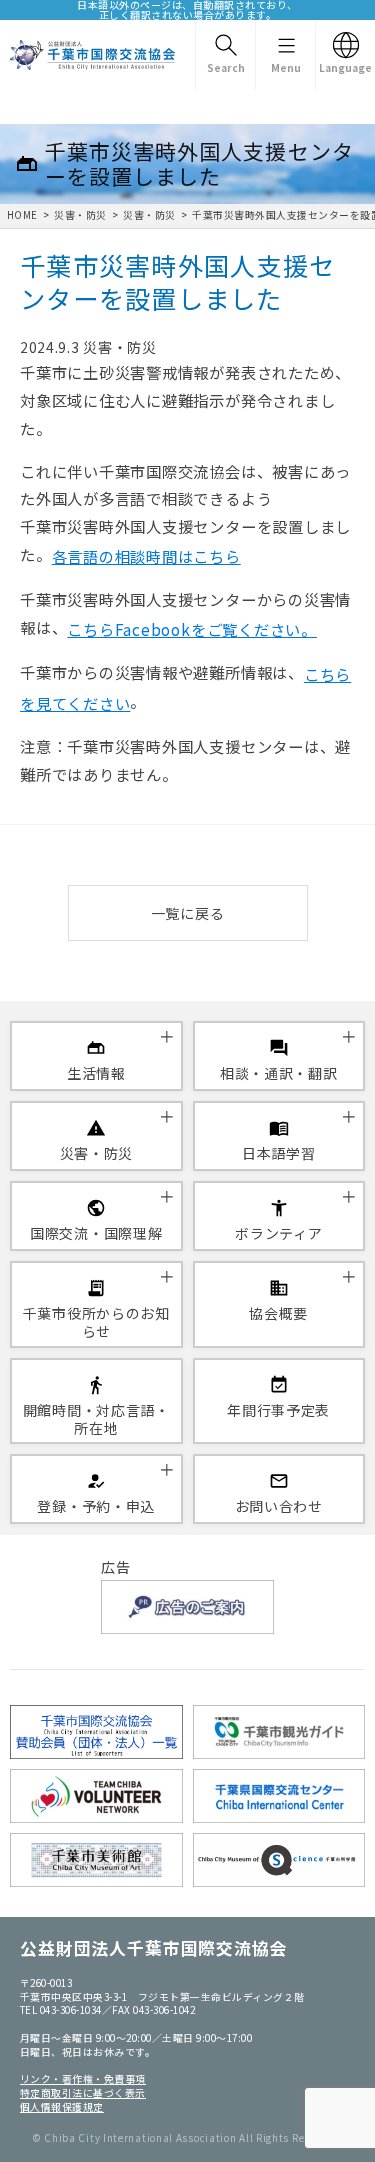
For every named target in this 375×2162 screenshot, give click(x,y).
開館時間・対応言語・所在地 (96, 1419)
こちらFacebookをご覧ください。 (192, 629)
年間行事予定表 (278, 1410)
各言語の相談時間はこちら (146, 556)
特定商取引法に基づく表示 (83, 2093)
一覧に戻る (188, 913)
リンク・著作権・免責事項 (83, 2079)
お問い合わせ (279, 1506)
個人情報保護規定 (62, 2107)
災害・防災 (80, 215)
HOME (22, 215)
